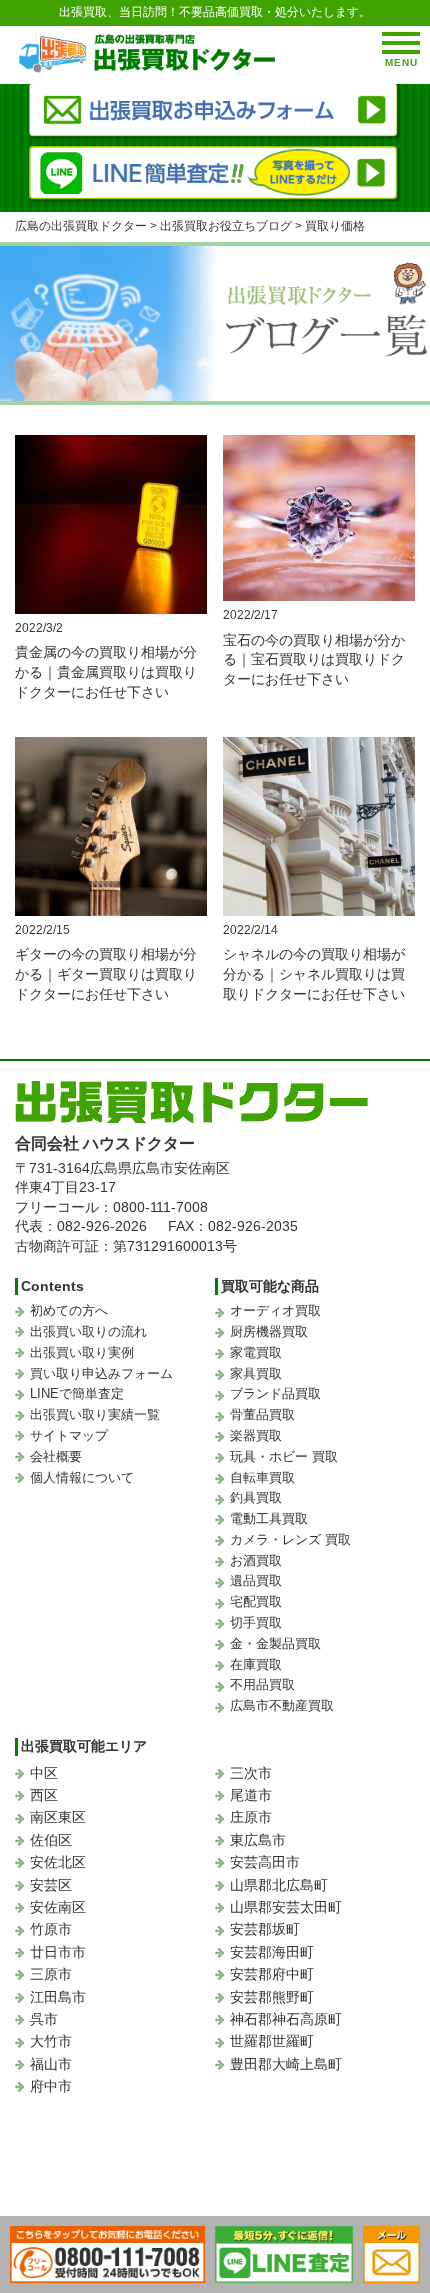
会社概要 (56, 1456)
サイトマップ (69, 1435)
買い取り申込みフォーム (101, 1373)
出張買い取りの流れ (88, 1331)
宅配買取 (256, 1601)
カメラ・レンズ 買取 (290, 1539)
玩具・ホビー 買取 (284, 1456)
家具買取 (256, 1373)
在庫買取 (256, 1664)
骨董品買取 (262, 1414)
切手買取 (256, 1622)
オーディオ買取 (275, 1310)
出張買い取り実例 (82, 1352)
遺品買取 (256, 1580)
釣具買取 (256, 1497)
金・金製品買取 (275, 1643)
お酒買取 (256, 1560)
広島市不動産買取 (282, 1705)
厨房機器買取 (269, 1331)
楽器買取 (256, 1435)
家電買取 (256, 1352)
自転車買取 (262, 1477)
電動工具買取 (269, 1518)
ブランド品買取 (275, 1393)
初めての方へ (69, 1310)
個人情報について (82, 1477)
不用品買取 (262, 1684)
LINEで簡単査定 (77, 1393)
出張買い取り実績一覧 (95, 1414)
